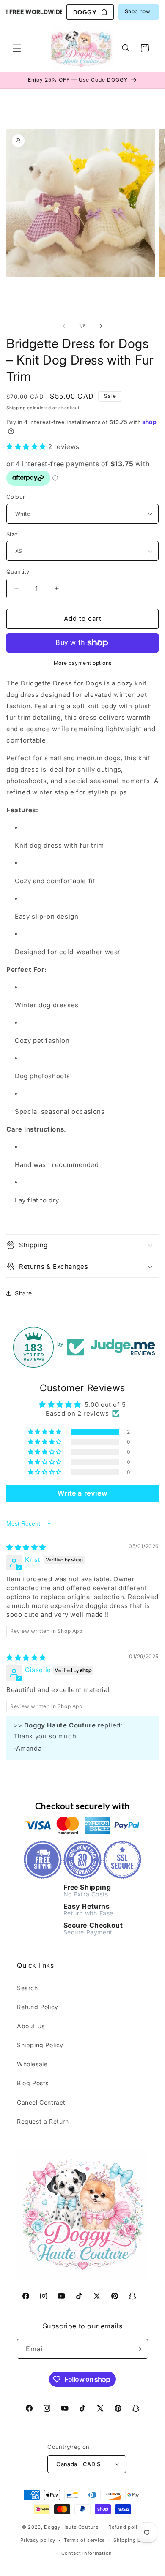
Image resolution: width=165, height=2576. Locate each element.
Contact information (87, 2553)
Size (12, 534)
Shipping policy (133, 2540)
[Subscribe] (138, 2349)
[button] (17, 48)
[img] (26, 1547)
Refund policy (126, 2527)
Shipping (16, 408)
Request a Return (43, 2121)
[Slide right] (101, 326)
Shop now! (138, 11)
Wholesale (32, 2064)
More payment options (83, 663)
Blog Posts (33, 2083)
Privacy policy (38, 2540)
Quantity (18, 571)
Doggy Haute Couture (71, 2527)
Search (27, 1988)
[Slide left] (64, 326)
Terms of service (84, 2540)
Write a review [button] (82, 1493)
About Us (31, 2026)
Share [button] (23, 1293)
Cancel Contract (41, 2102)
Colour (16, 497)
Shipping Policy (40, 2045)
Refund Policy (38, 2007)
